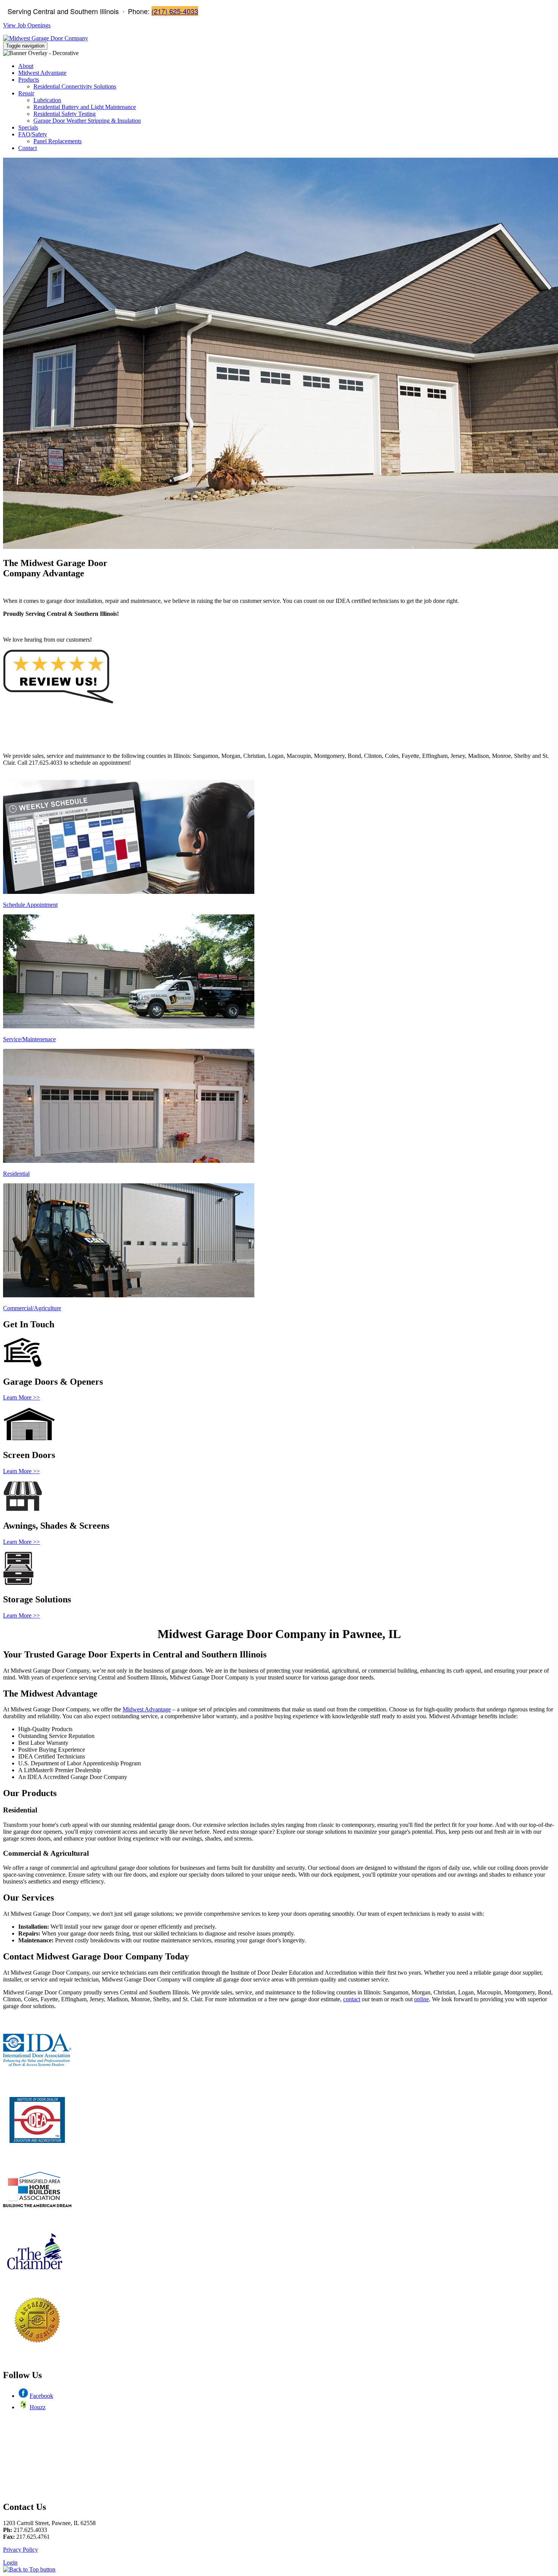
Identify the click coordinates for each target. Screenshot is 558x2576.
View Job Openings (27, 25)
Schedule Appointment (30, 905)
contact (352, 1999)
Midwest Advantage (147, 1709)
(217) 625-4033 (175, 11)
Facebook (41, 2396)
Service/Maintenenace (29, 1039)
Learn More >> (21, 1397)
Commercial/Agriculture (32, 1308)
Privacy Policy (20, 2550)
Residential (16, 1174)
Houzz (38, 2407)
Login (10, 2563)
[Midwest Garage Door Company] (46, 38)
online (422, 1999)
